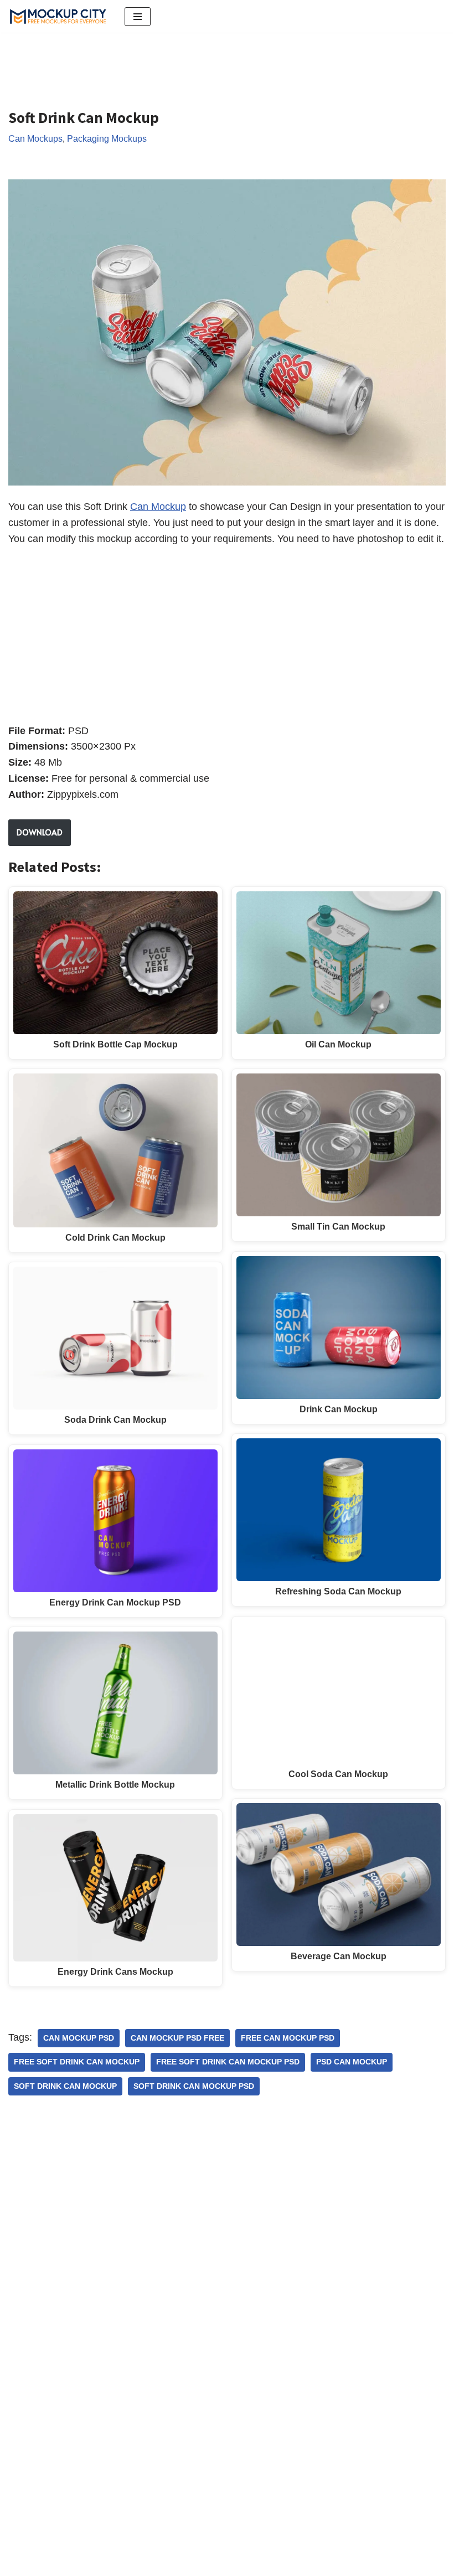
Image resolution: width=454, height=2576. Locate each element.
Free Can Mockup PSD (288, 2038)
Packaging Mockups (107, 138)
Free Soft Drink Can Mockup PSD (228, 2062)
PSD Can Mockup (352, 2062)
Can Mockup (158, 507)
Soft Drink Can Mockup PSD (194, 2086)
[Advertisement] (210, 62)
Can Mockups (35, 138)
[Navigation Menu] (138, 17)
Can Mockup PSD (79, 2038)
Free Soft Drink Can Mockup (77, 2062)
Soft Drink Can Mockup (65, 2086)
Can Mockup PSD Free (177, 2038)
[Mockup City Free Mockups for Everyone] (58, 16)
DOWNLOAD (40, 832)
